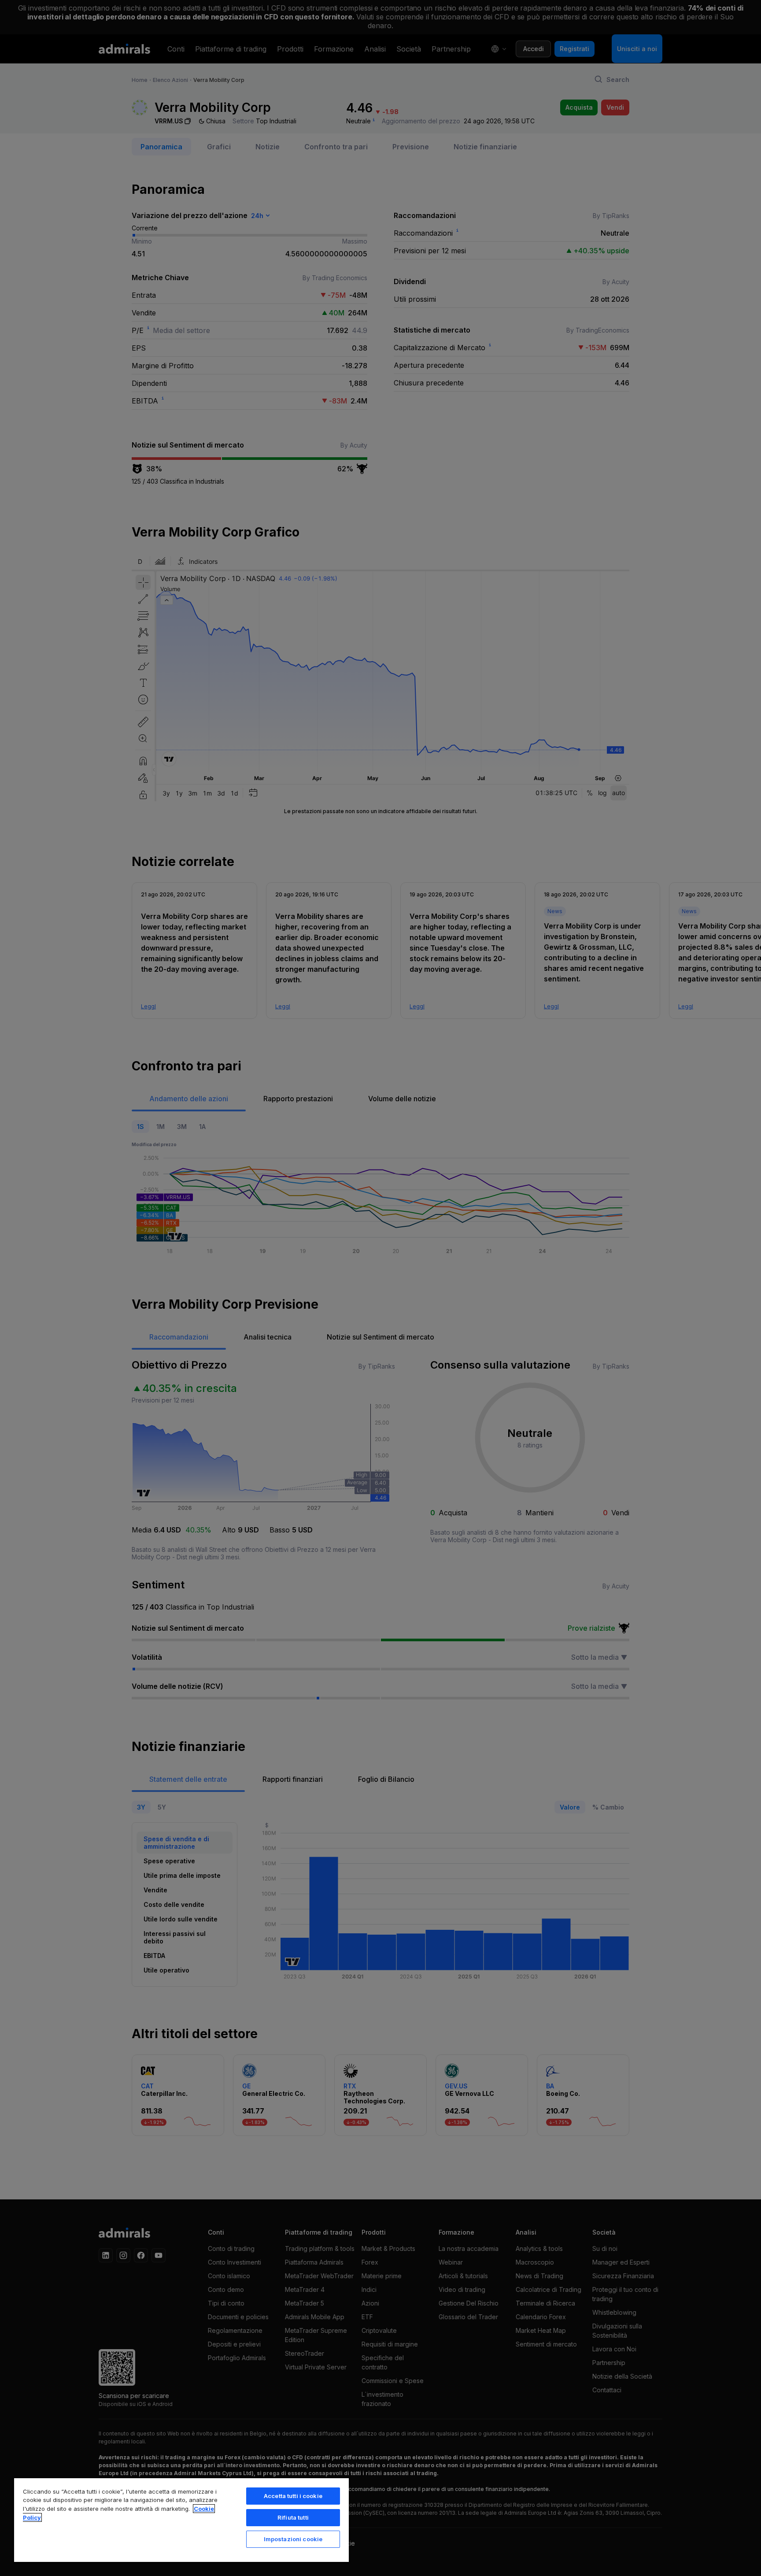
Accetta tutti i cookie (293, 2496)
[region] (181, 2520)
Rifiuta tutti (293, 2517)
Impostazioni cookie (293, 2539)
